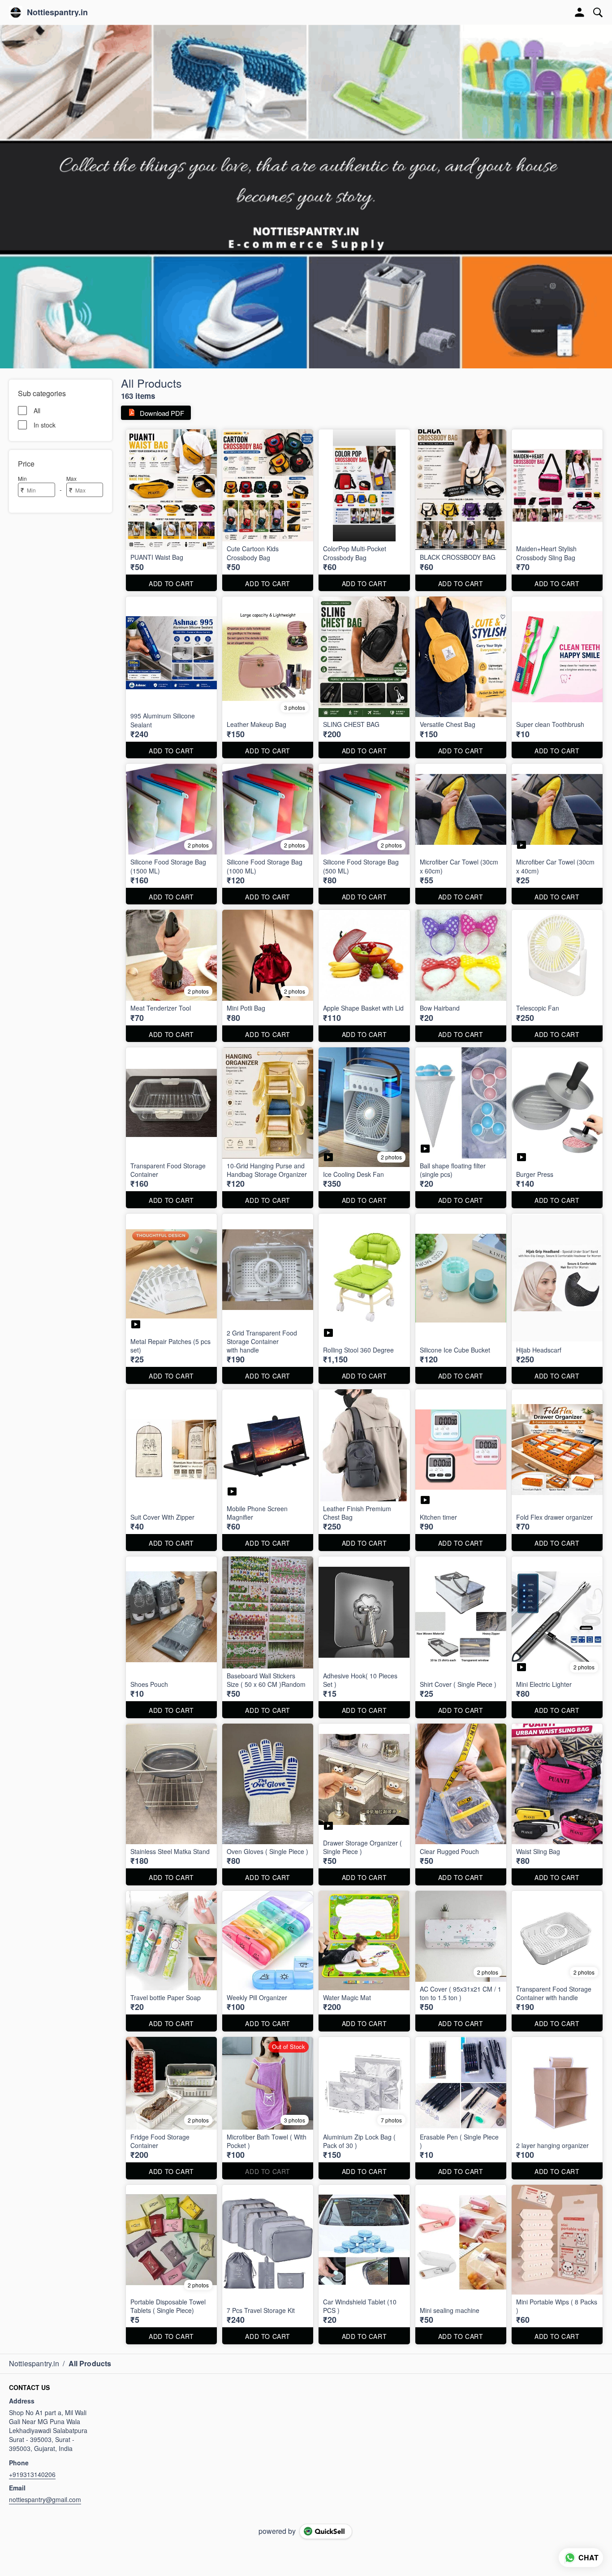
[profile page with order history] (580, 13)
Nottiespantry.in (57, 13)
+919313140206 (32, 2474)
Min (22, 478)
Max (71, 478)
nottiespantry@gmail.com (45, 2499)
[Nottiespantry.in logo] (16, 13)
